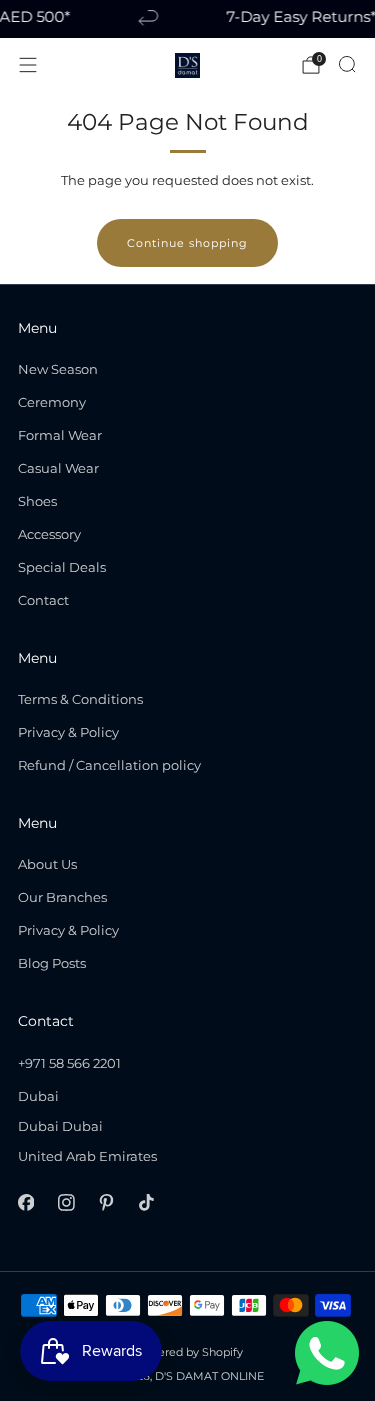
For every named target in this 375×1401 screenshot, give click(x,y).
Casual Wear (58, 468)
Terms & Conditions (80, 699)
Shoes (37, 501)
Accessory (49, 534)
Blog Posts (52, 963)
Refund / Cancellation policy (109, 765)
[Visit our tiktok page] (147, 1203)
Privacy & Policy (68, 732)
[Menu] (28, 65)
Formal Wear (60, 435)
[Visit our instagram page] (66, 1203)
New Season (58, 369)
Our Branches (62, 897)
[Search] (347, 64)
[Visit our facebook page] (26, 1203)
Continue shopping (187, 243)
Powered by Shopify (188, 1352)
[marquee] (187, 19)
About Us (47, 864)
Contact (43, 600)
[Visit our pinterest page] (106, 1203)
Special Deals (62, 567)
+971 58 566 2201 (69, 1063)
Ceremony (52, 402)
